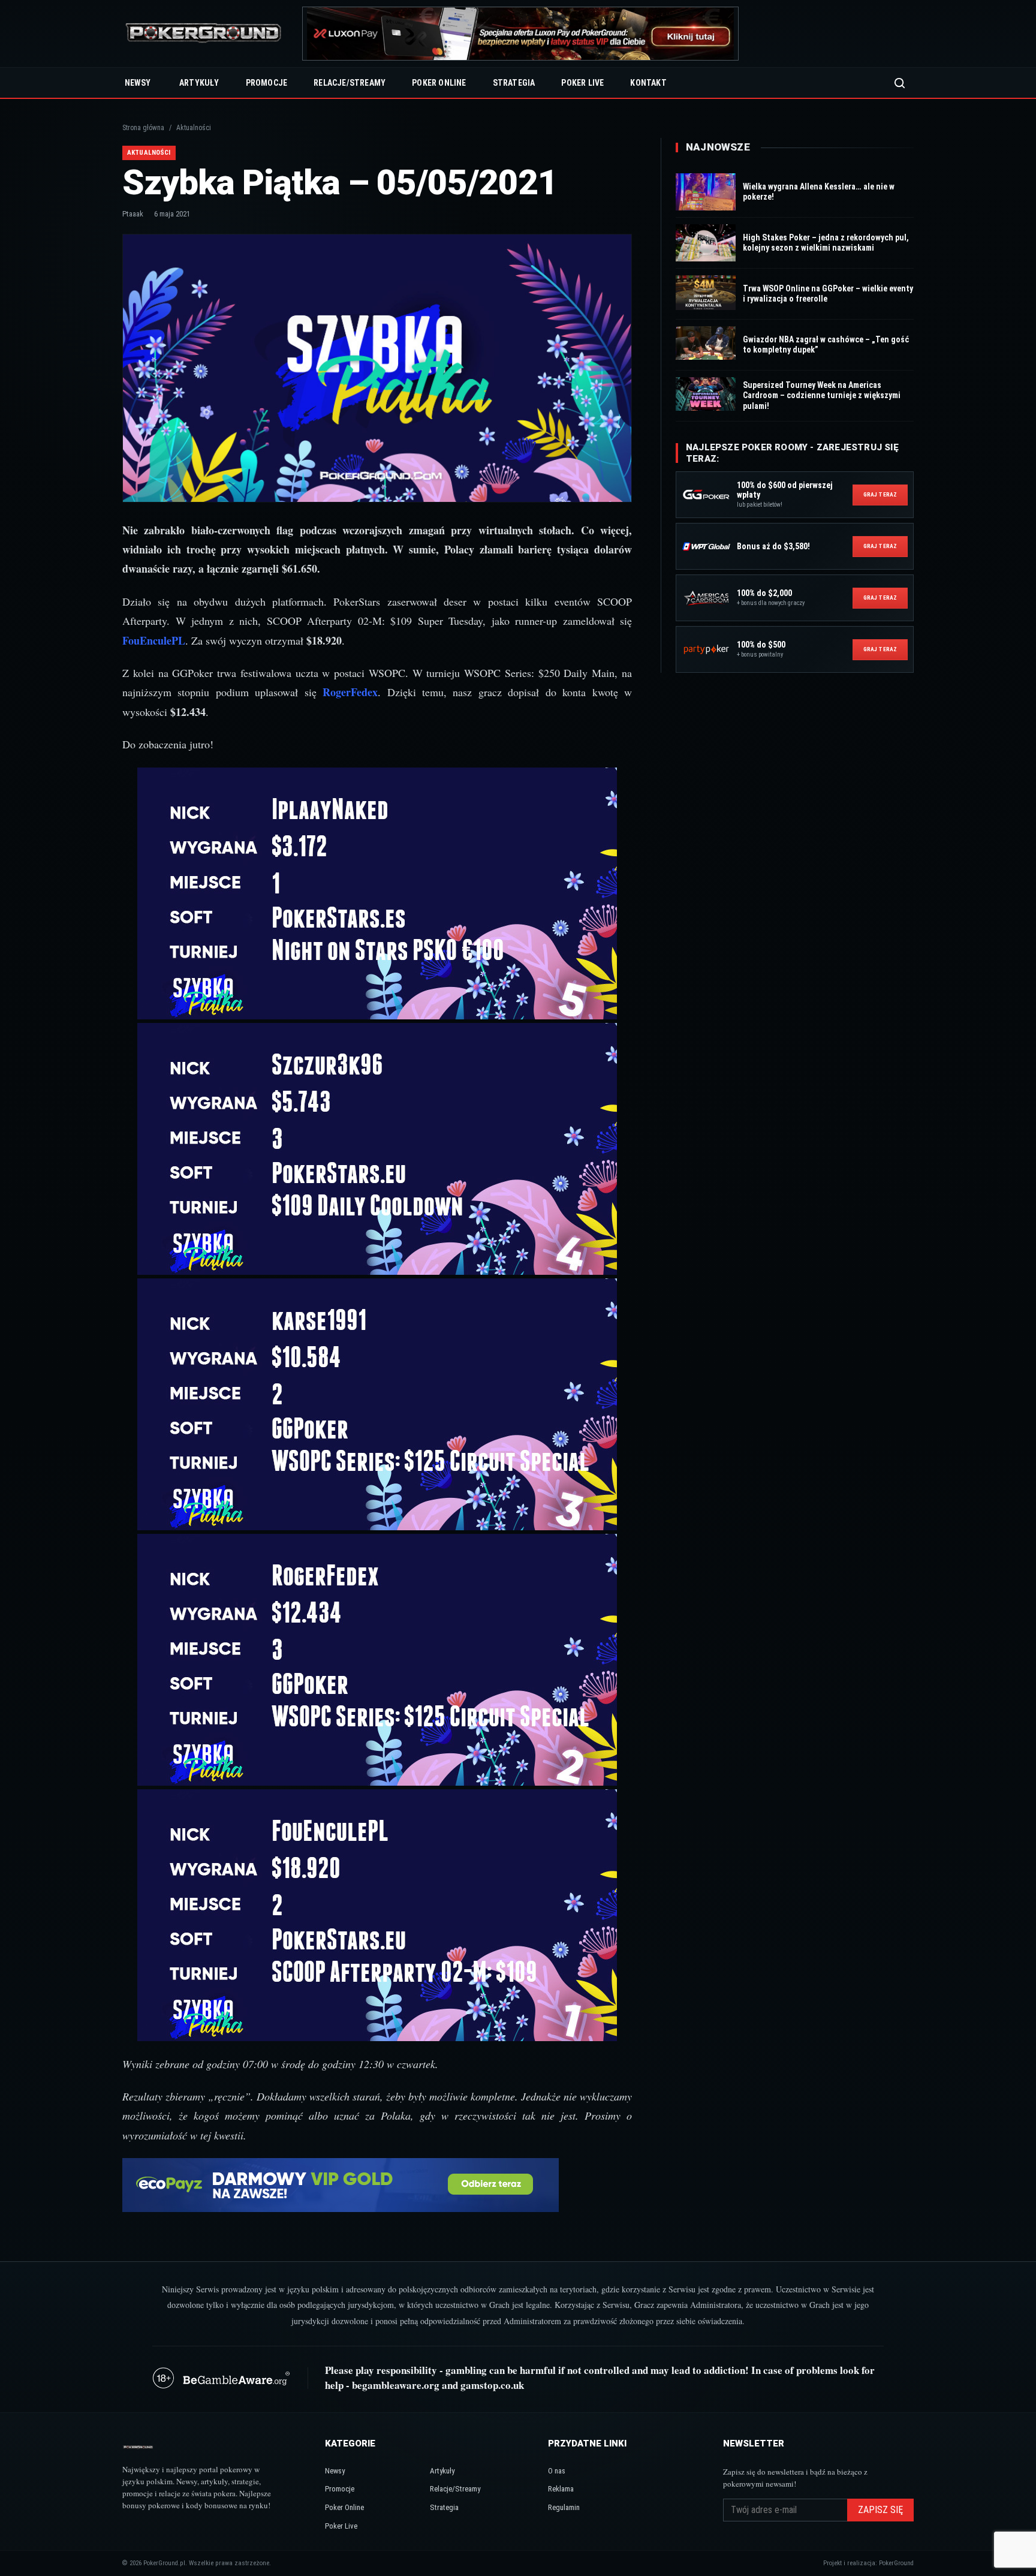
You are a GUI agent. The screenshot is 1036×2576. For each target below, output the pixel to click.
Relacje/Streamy (350, 83)
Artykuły (199, 83)
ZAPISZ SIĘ (880, 2510)
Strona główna (143, 128)
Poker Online (439, 83)
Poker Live (582, 83)
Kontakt (648, 83)
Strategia (514, 83)
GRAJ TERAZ (880, 494)
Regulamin (564, 2507)
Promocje (267, 83)
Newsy (138, 83)
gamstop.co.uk (492, 2385)
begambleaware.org (396, 2385)
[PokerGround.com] (203, 34)
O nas (557, 2471)
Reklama (561, 2489)
